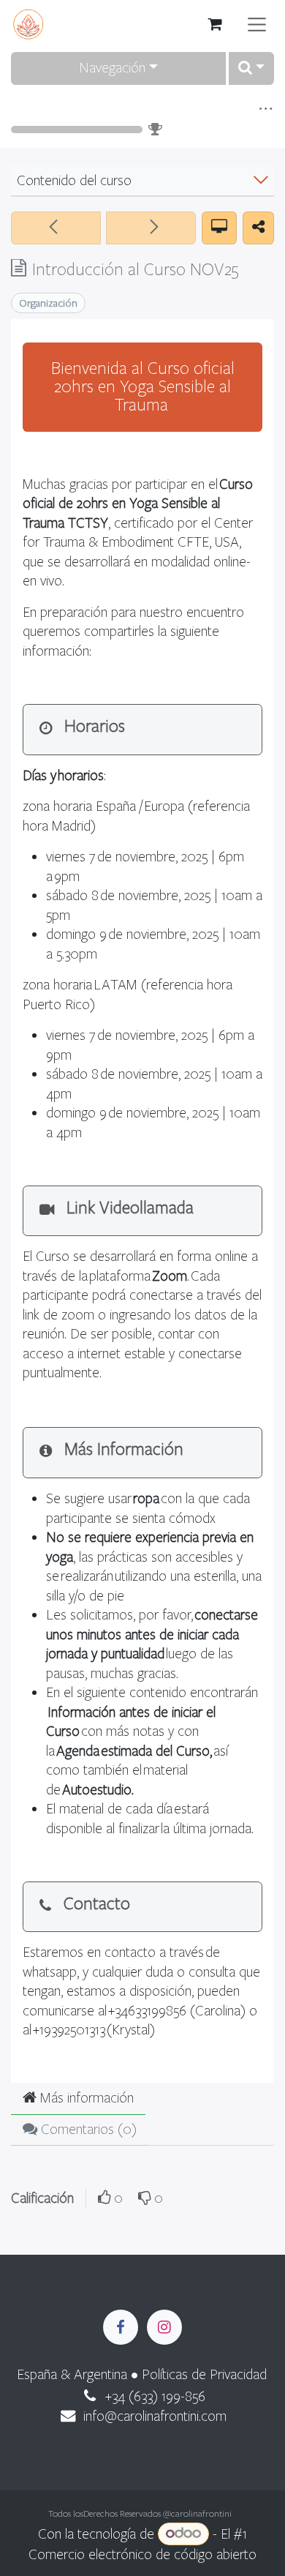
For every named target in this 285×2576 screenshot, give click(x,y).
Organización (48, 303)
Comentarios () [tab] (87, 2129)
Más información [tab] (85, 2098)
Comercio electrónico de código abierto (142, 2554)
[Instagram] (164, 2327)
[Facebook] (121, 2327)
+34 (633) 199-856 (155, 2396)
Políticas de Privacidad (204, 2374)
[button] (251, 68)
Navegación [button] (112, 68)
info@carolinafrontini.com (155, 2416)
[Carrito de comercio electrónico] (216, 24)
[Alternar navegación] (257, 25)
